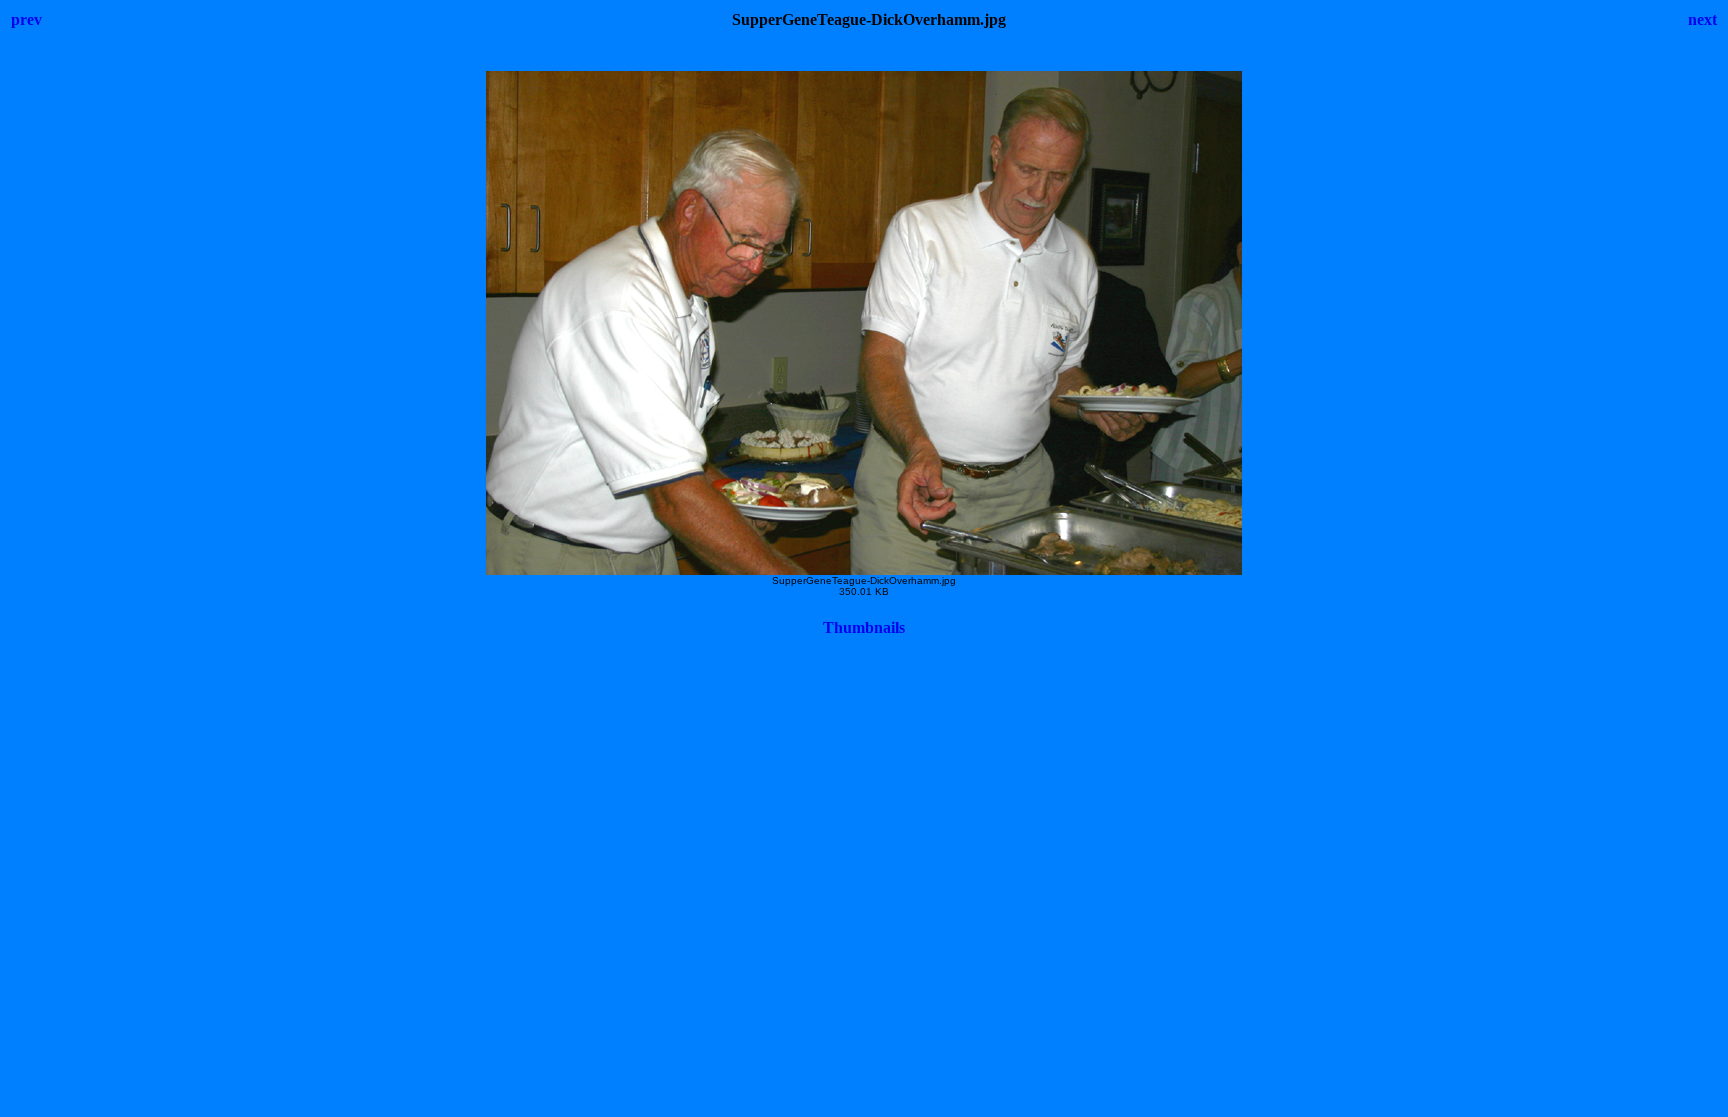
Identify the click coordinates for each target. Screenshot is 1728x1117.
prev (26, 19)
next (1702, 19)
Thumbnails (864, 627)
